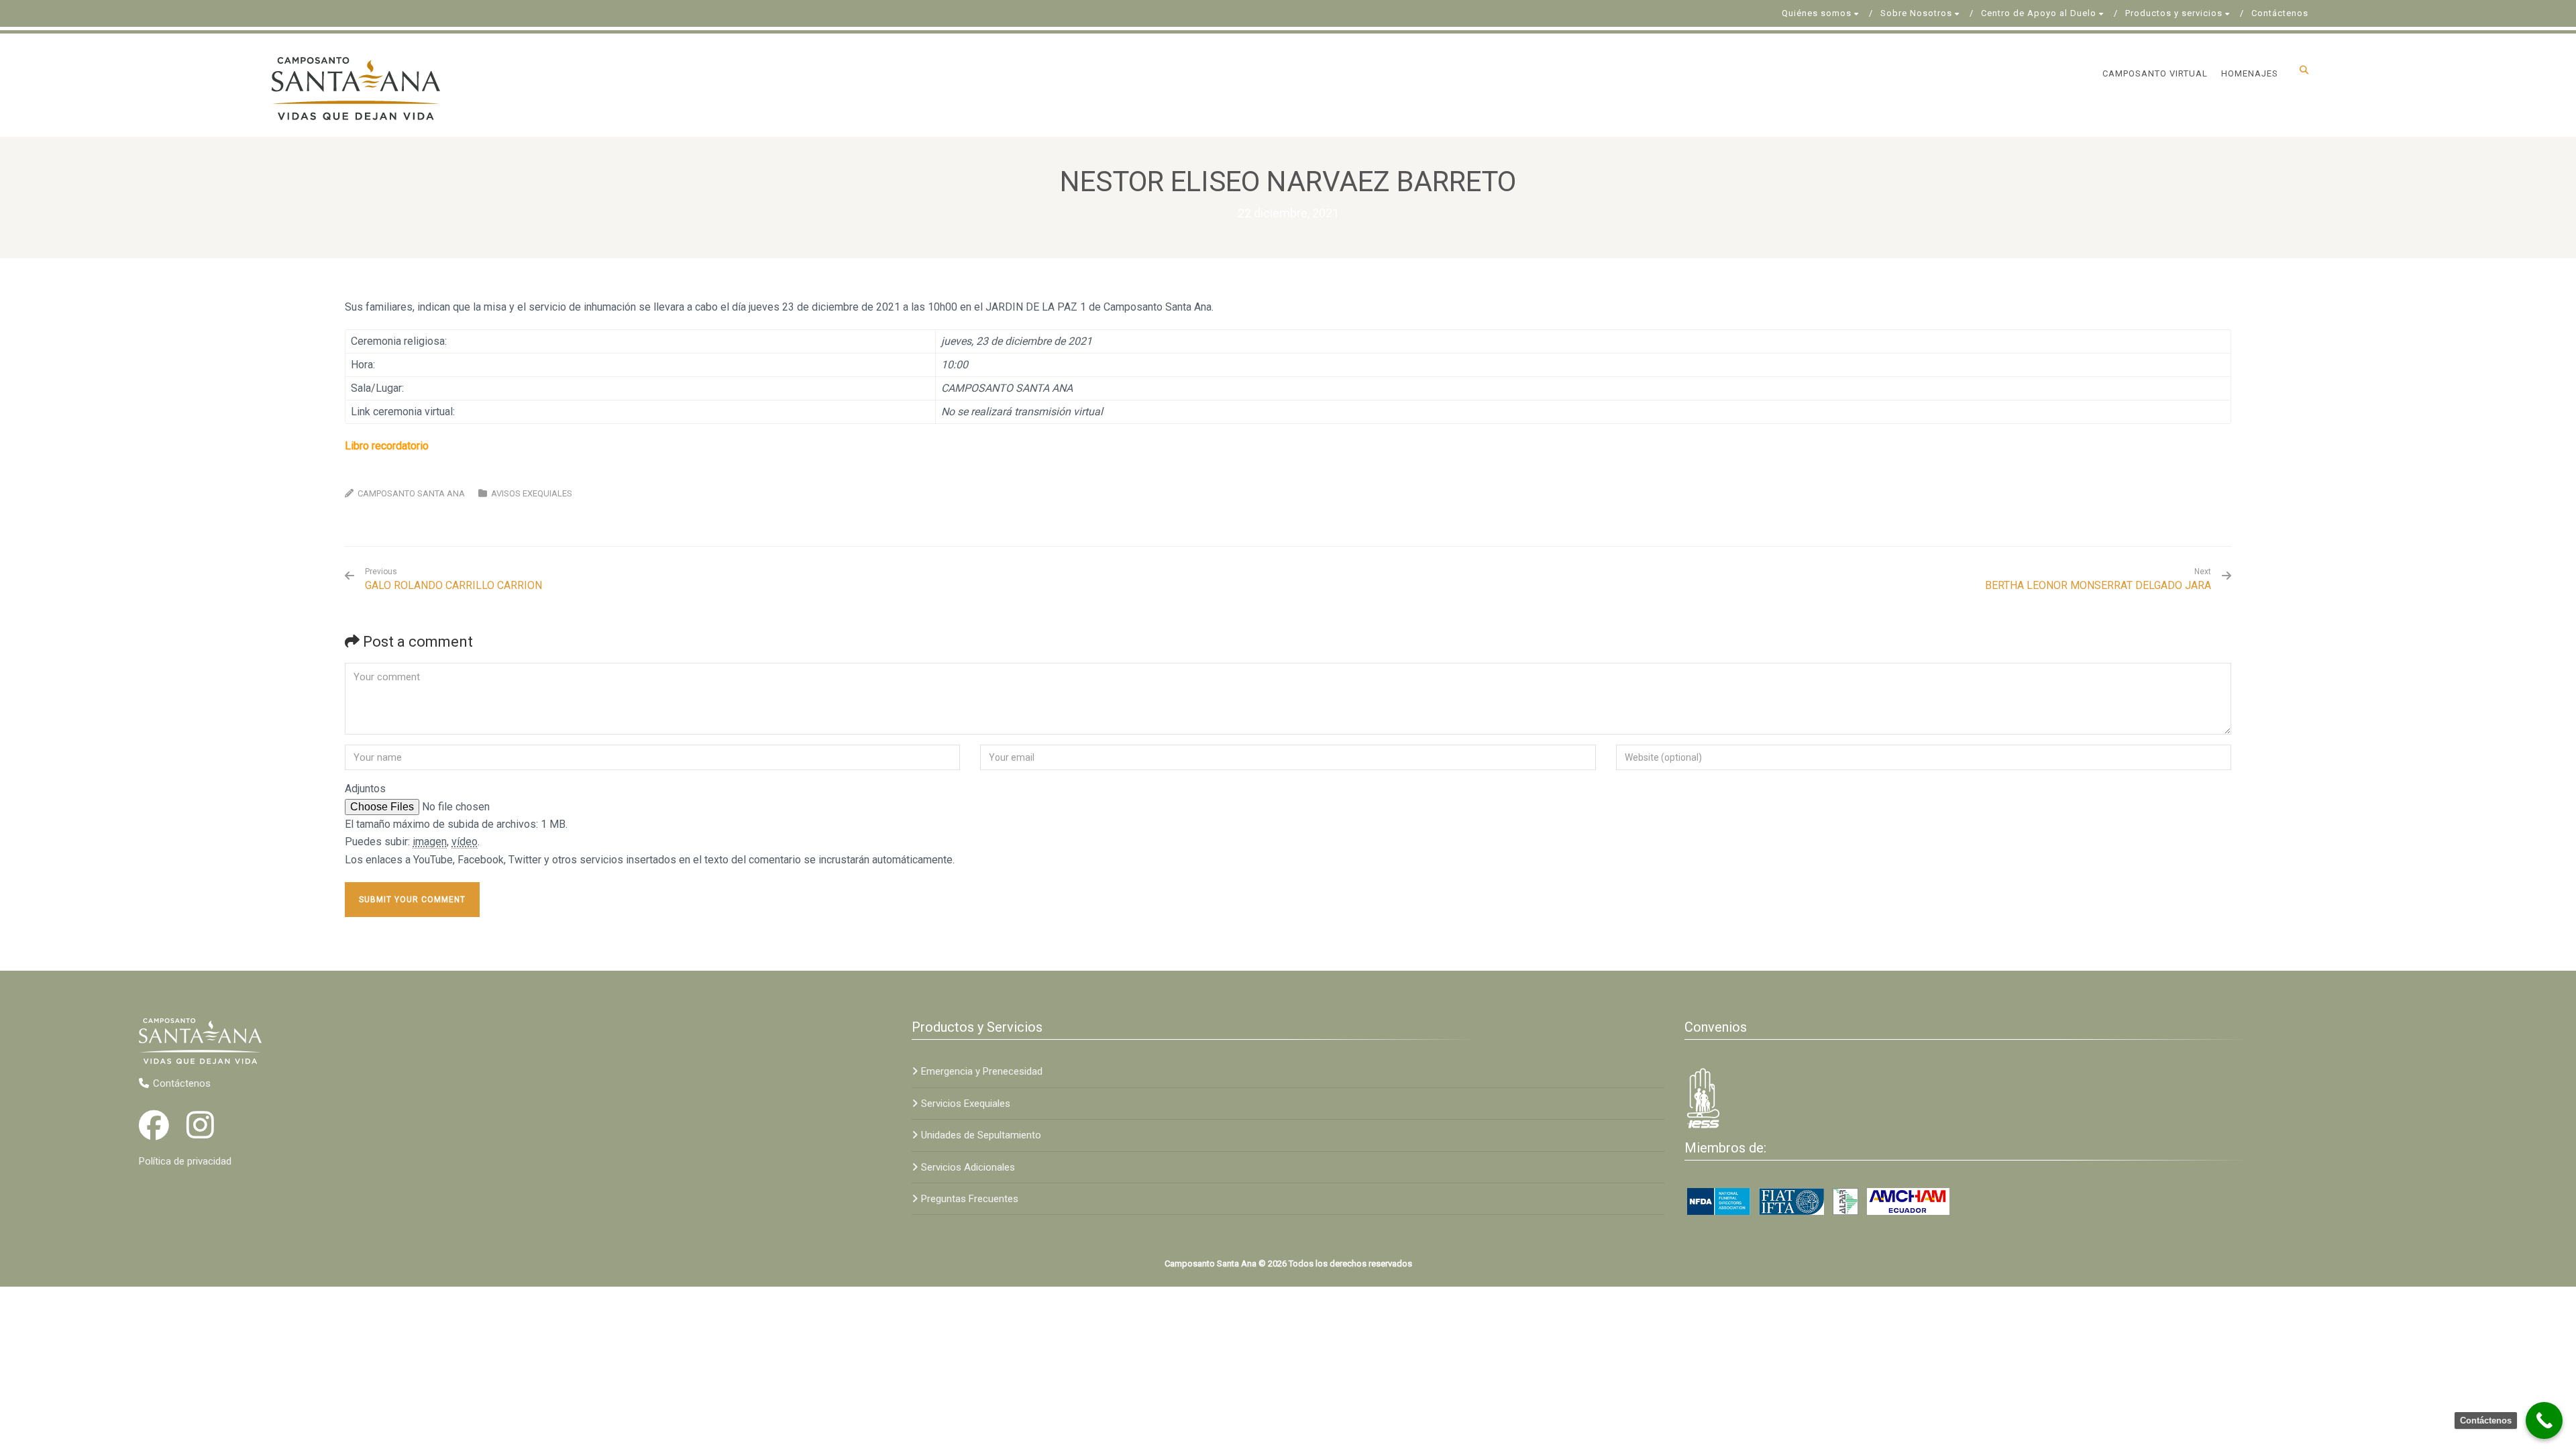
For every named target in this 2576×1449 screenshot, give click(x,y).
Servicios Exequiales (966, 1104)
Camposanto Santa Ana (411, 493)
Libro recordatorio (387, 446)
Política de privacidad (185, 1161)
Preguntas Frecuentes (970, 1199)
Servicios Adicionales (968, 1167)
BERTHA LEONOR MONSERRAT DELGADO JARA (2098, 585)
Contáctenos (2280, 13)
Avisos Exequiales (532, 493)
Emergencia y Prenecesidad (982, 1071)
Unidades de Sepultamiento (981, 1135)
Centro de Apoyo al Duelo (2039, 13)
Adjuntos (365, 789)
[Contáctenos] (2544, 1420)
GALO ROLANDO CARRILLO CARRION (453, 579)
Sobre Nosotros (1916, 13)
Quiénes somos (1817, 13)
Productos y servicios (2174, 13)
